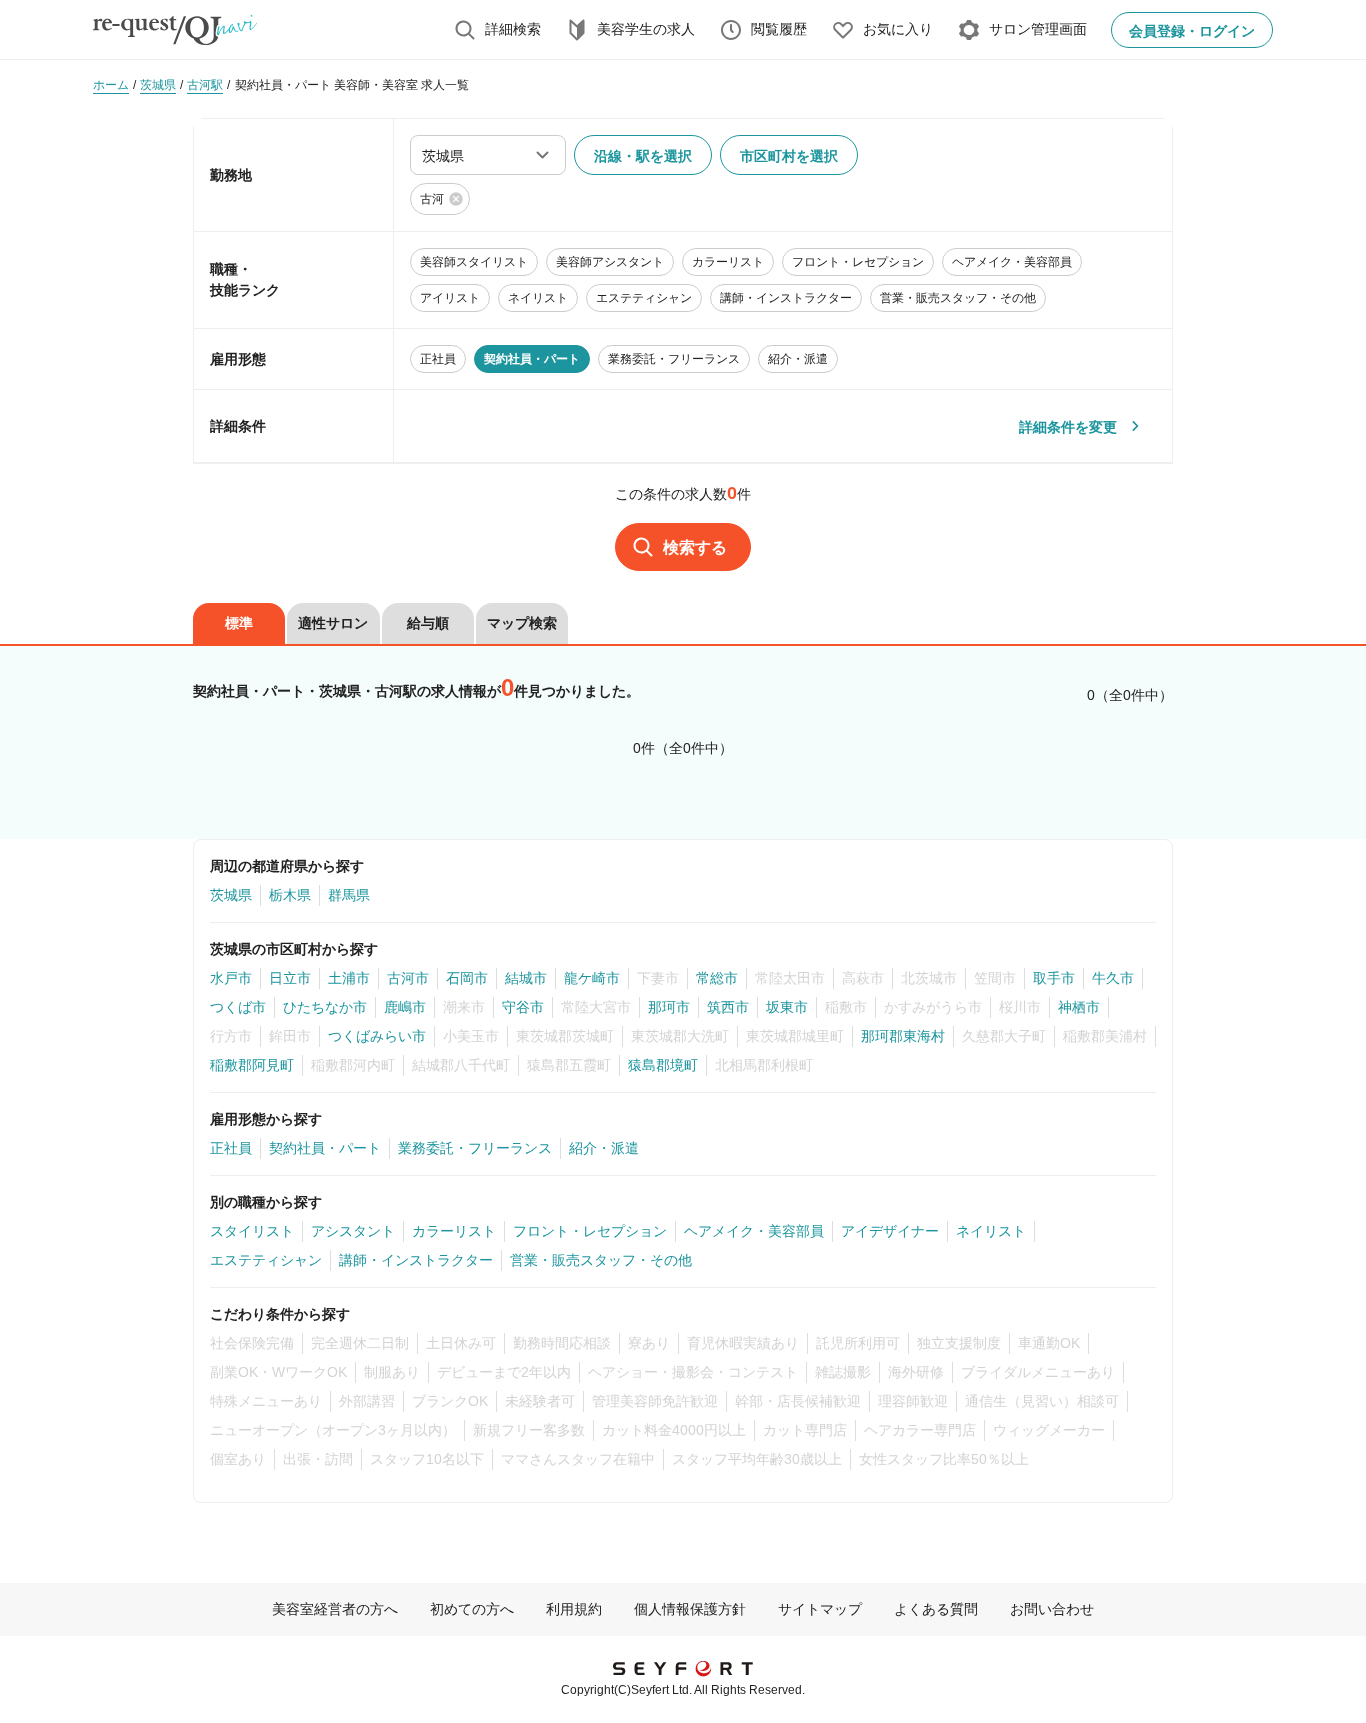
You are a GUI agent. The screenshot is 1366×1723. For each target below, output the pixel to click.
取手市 (1054, 978)
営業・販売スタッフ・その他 (601, 1260)
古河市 (408, 978)
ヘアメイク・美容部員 (754, 1231)
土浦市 (349, 978)
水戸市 (231, 978)
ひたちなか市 (325, 1007)
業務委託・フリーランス (475, 1148)
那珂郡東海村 (903, 1036)
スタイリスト (252, 1231)
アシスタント (353, 1231)
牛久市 (1113, 978)
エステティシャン (266, 1260)
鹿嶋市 (405, 1007)
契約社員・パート (325, 1148)
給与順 (428, 623)
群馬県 (349, 895)
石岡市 (467, 978)
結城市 (526, 978)
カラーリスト (454, 1231)
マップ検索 (522, 623)
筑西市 (728, 1007)
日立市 (290, 978)
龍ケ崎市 (592, 978)
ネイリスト (991, 1231)
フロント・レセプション (590, 1231)
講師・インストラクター (416, 1260)
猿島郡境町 (663, 1065)
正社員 (231, 1148)
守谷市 (523, 1007)
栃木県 (290, 895)
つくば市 (238, 1007)
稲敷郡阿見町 (252, 1065)
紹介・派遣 (604, 1148)
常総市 (717, 978)
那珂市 (669, 1007)
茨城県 (231, 895)
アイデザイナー (890, 1231)
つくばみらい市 (377, 1036)
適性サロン (333, 623)
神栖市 (1079, 1007)
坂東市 (787, 1007)
